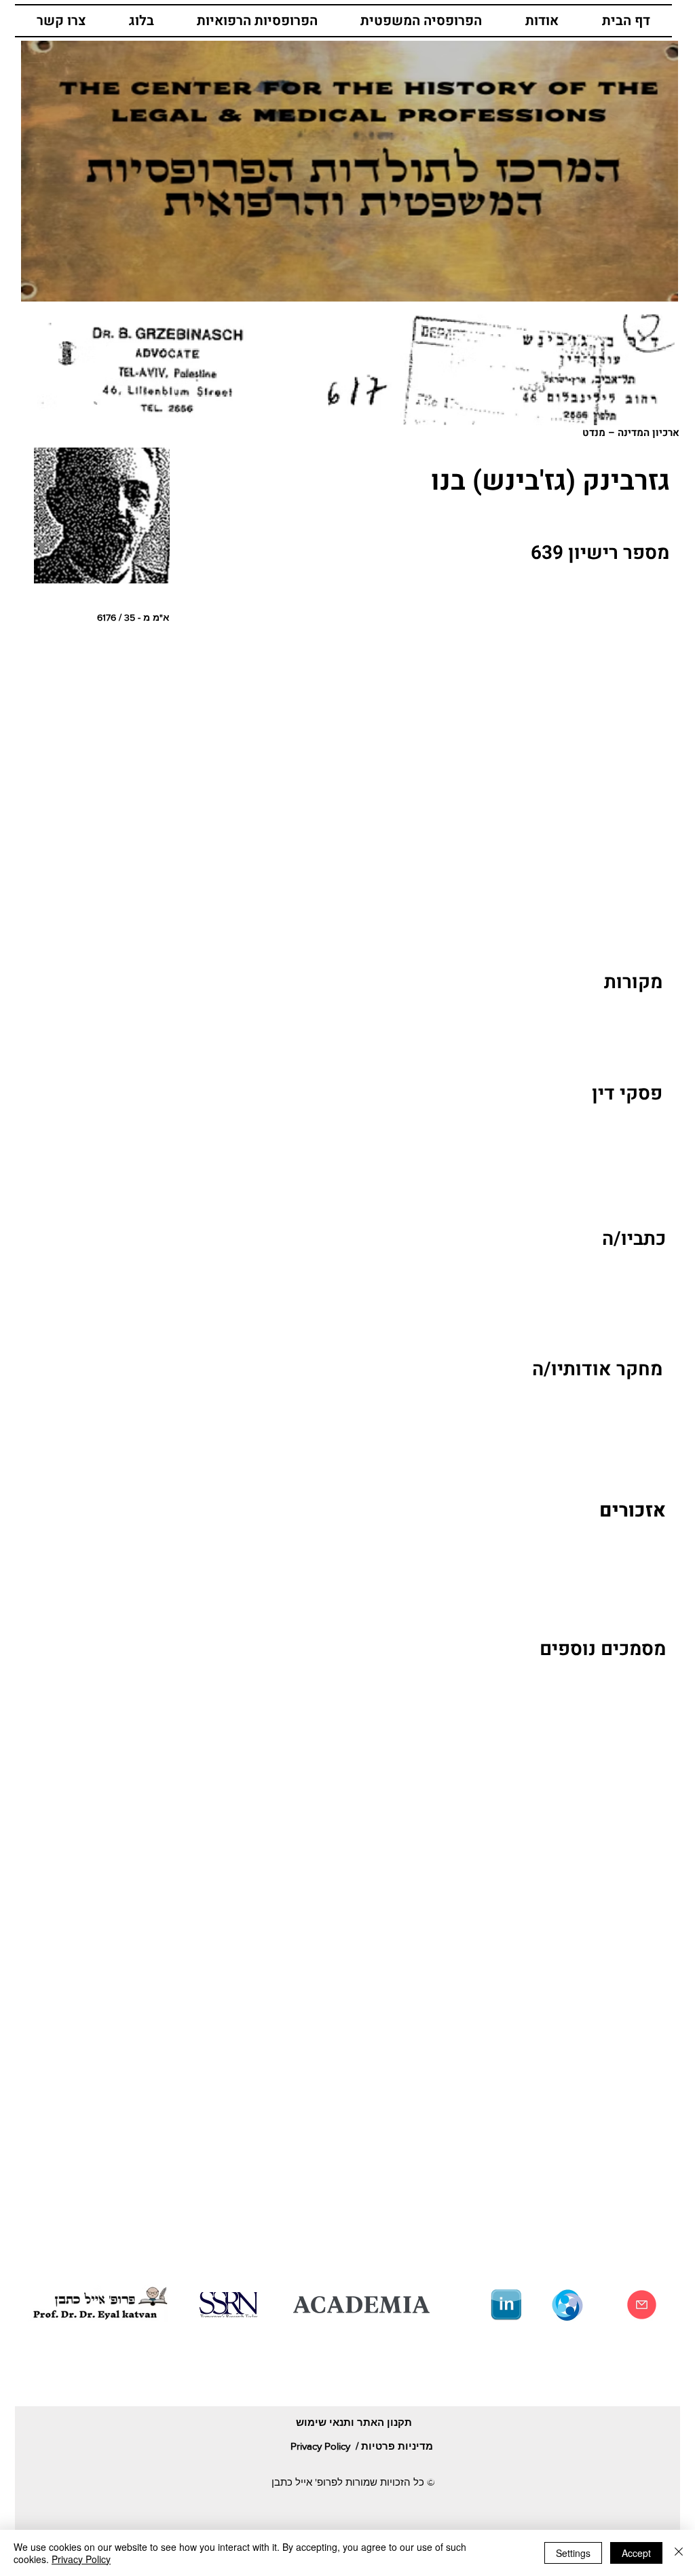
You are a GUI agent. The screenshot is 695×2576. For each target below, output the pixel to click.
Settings (573, 2553)
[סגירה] (679, 2553)
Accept (636, 2553)
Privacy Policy (81, 2559)
